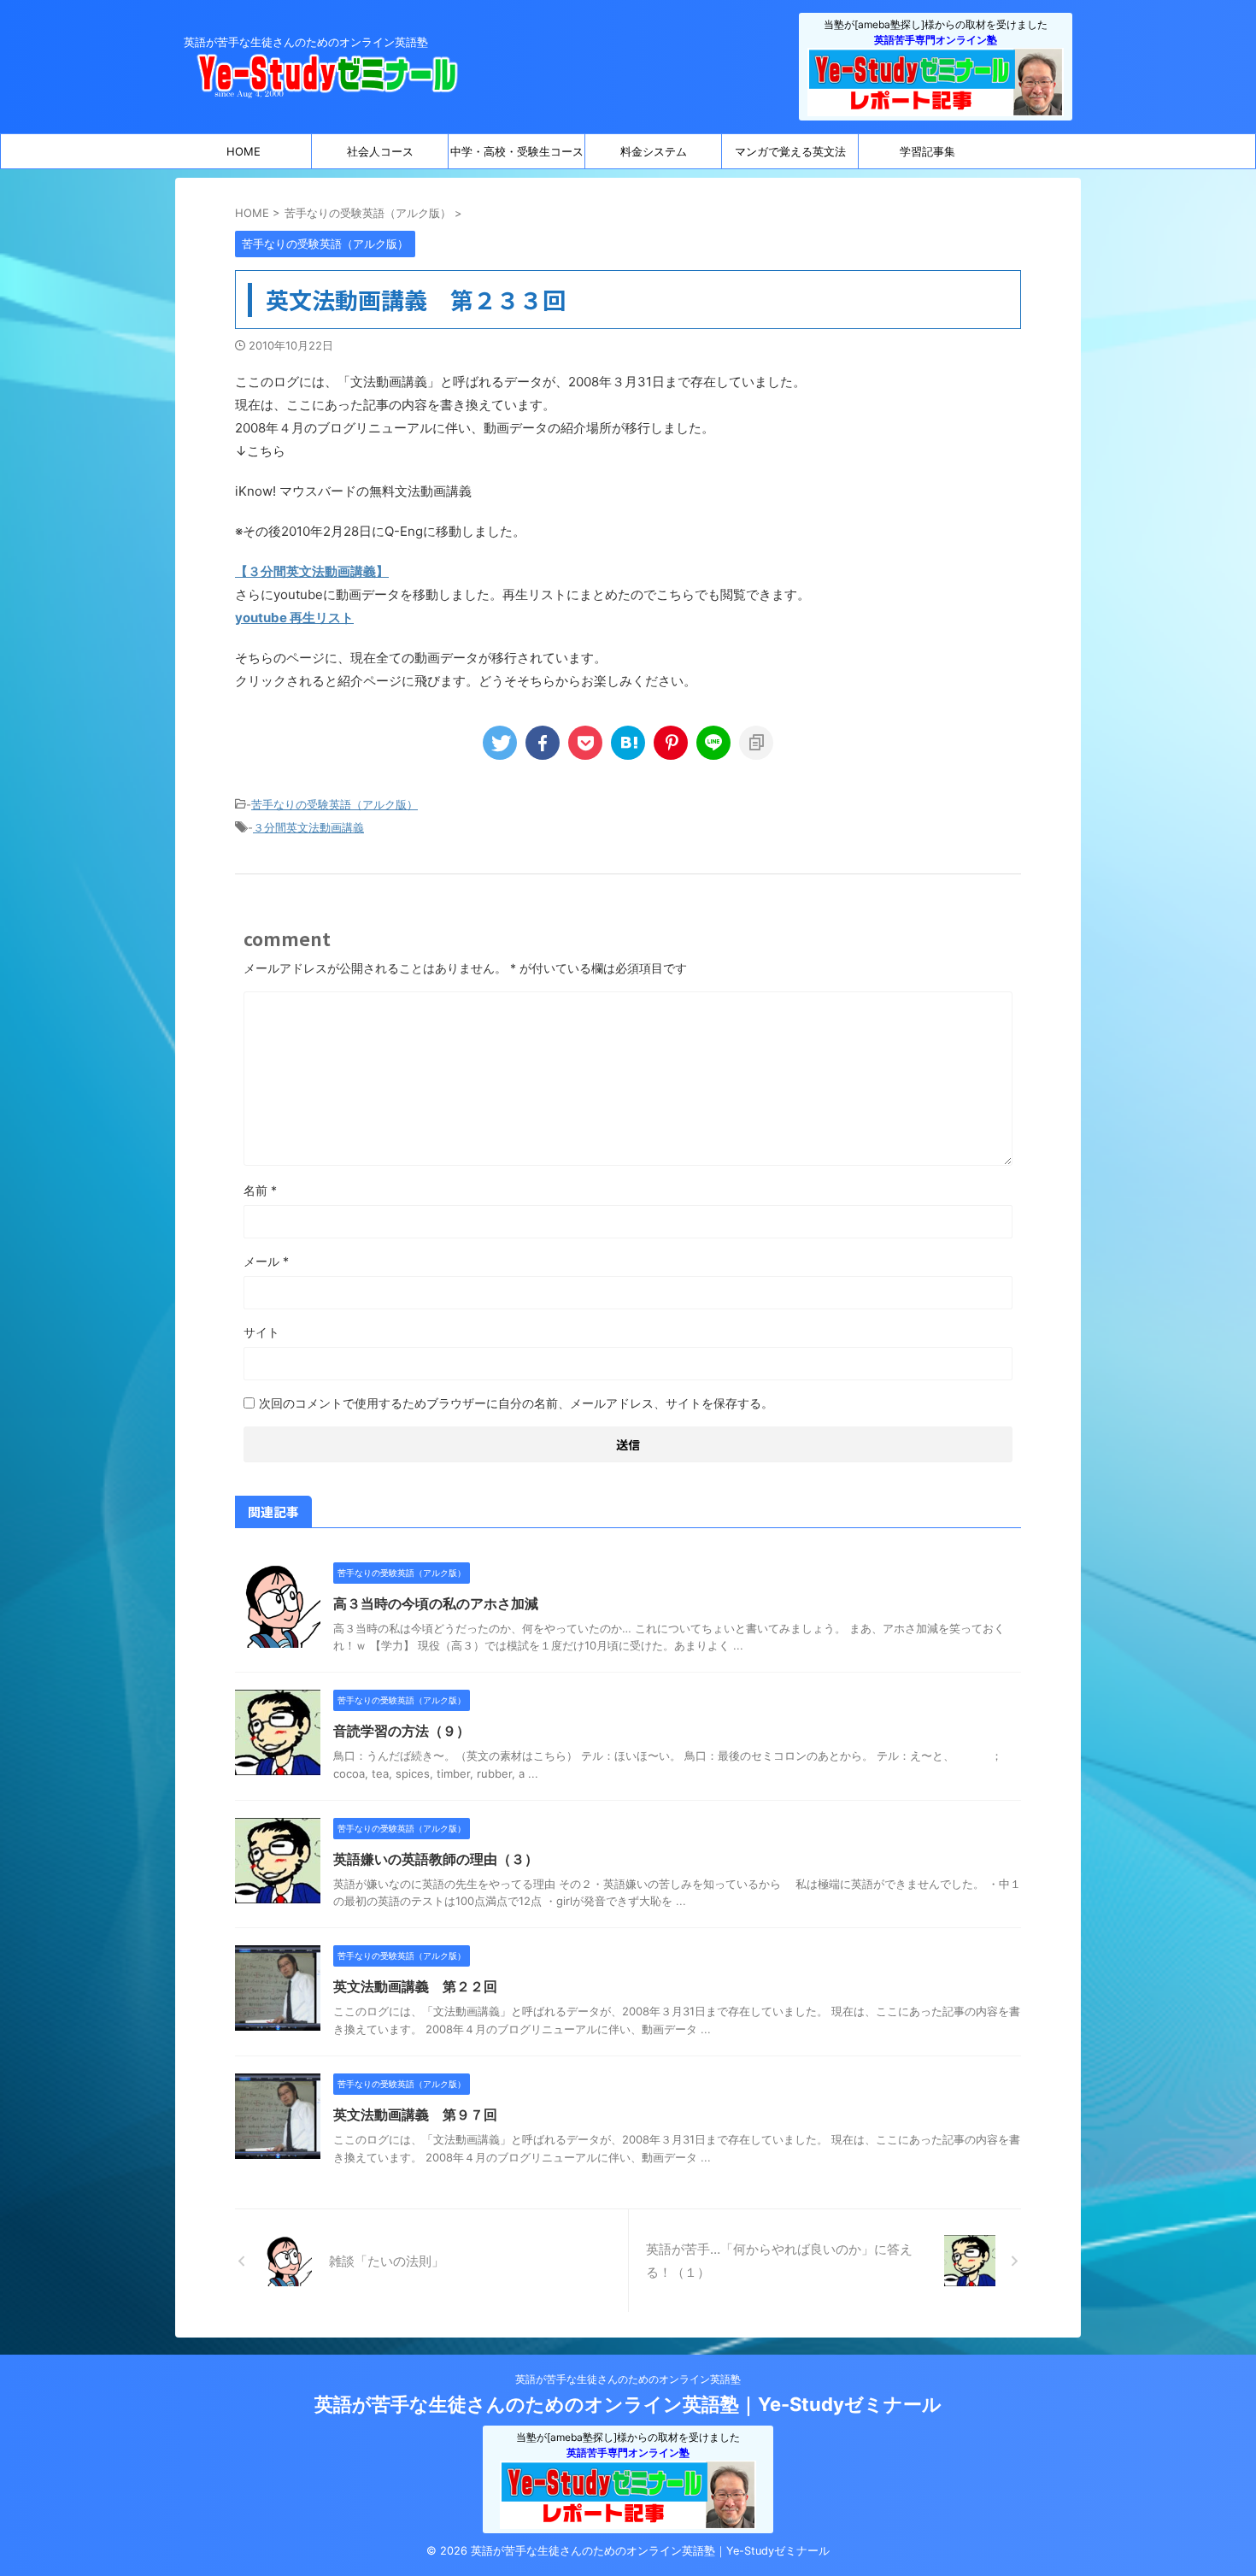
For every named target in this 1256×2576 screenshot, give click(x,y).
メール (266, 1261)
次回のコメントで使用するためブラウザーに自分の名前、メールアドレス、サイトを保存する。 (516, 1403)
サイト (261, 1332)
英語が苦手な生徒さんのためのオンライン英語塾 (628, 2379)
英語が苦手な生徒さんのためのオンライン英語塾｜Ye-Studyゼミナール (628, 2404)
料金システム (654, 151)
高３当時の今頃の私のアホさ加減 (436, 1603)
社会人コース (380, 151)
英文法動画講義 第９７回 (415, 2114)
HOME (244, 151)
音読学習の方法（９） (402, 1731)
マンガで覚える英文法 (790, 151)
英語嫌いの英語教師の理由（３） (436, 1859)
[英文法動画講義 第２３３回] (628, 743)
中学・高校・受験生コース (517, 151)
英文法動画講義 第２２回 (415, 1986)
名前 (260, 1190)
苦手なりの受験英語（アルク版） (335, 804)
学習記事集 (927, 151)
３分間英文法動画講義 (308, 827)
